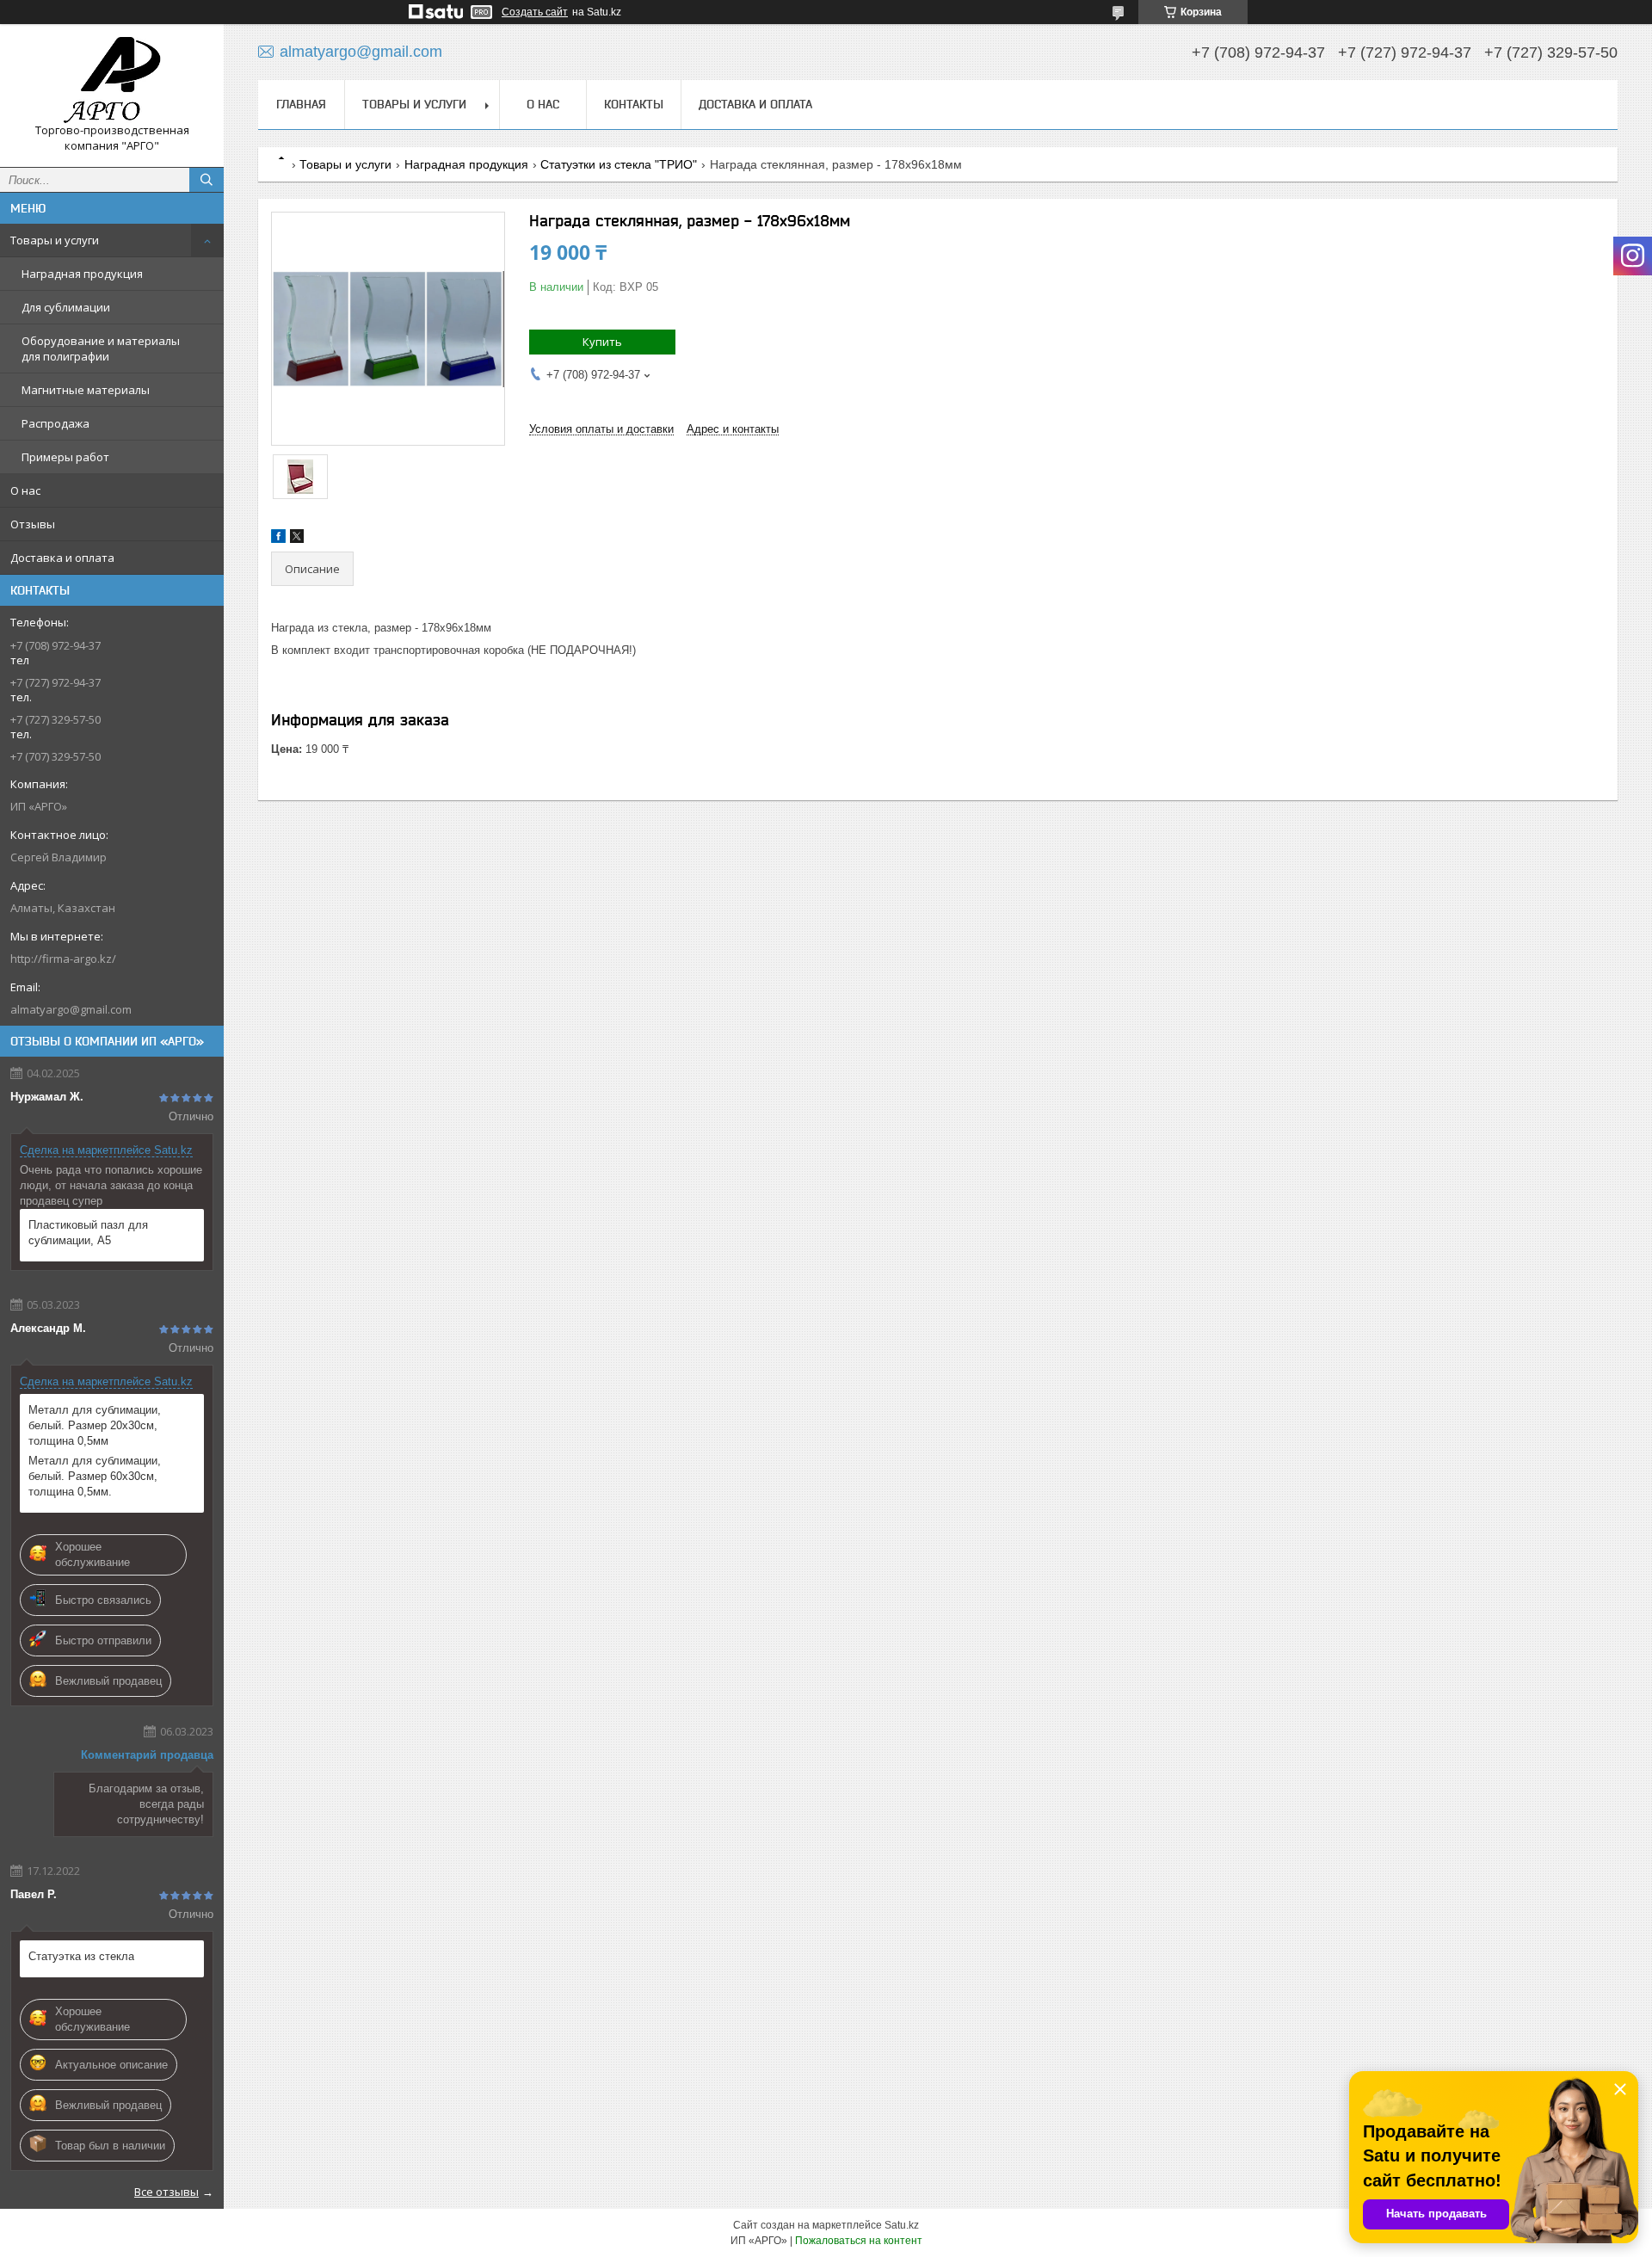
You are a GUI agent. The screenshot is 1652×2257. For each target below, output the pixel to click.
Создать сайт (535, 12)
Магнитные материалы (86, 390)
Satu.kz (902, 2225)
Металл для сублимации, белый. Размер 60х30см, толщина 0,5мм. (95, 1476)
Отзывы (33, 524)
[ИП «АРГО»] (112, 80)
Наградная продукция (82, 274)
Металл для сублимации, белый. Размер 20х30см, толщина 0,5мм (95, 1425)
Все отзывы (166, 2192)
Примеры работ (65, 457)
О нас (25, 490)
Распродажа (55, 423)
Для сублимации (66, 307)
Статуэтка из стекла (81, 1956)
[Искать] (206, 180)
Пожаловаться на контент (859, 2241)
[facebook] (278, 539)
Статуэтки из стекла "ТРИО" (619, 164)
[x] (297, 539)
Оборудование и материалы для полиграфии (101, 348)
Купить (602, 342)
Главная (301, 104)
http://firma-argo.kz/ (63, 959)
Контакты (634, 104)
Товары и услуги (55, 240)
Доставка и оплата (62, 558)
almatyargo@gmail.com (71, 1009)
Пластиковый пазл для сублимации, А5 (88, 1233)
